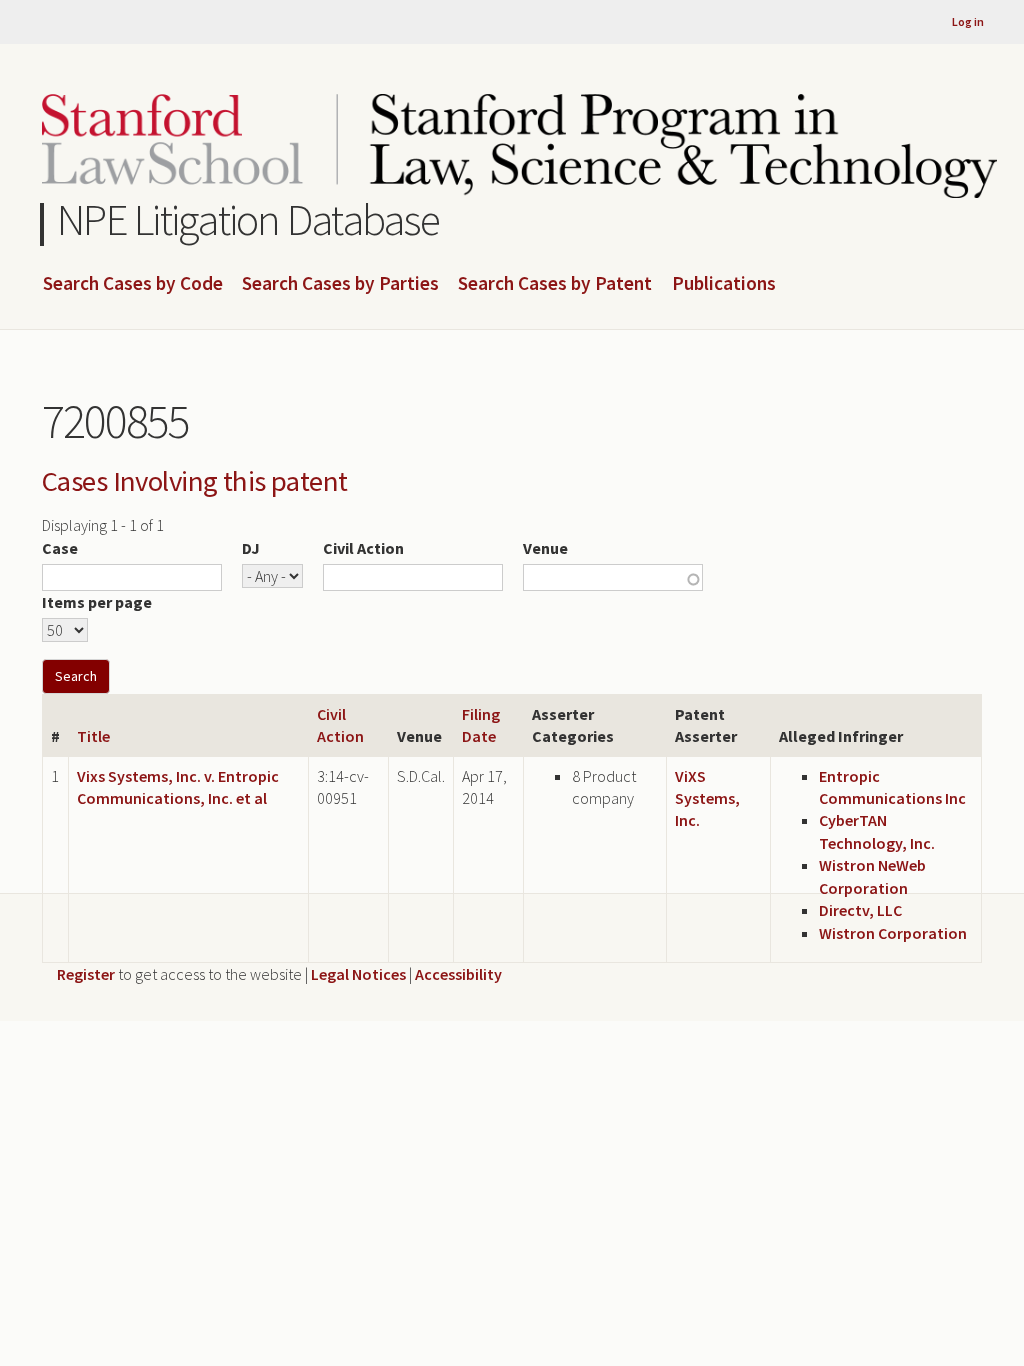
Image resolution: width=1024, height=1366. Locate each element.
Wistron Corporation (893, 933)
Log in (968, 21)
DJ (251, 548)
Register (86, 974)
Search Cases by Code (133, 284)
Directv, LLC (860, 910)
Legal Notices (358, 974)
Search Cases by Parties (340, 284)
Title (93, 736)
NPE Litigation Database (248, 219)
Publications (724, 284)
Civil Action (363, 548)
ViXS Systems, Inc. (707, 798)
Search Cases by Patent (555, 284)
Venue (545, 548)
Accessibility (458, 974)
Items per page (97, 602)
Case (60, 548)
